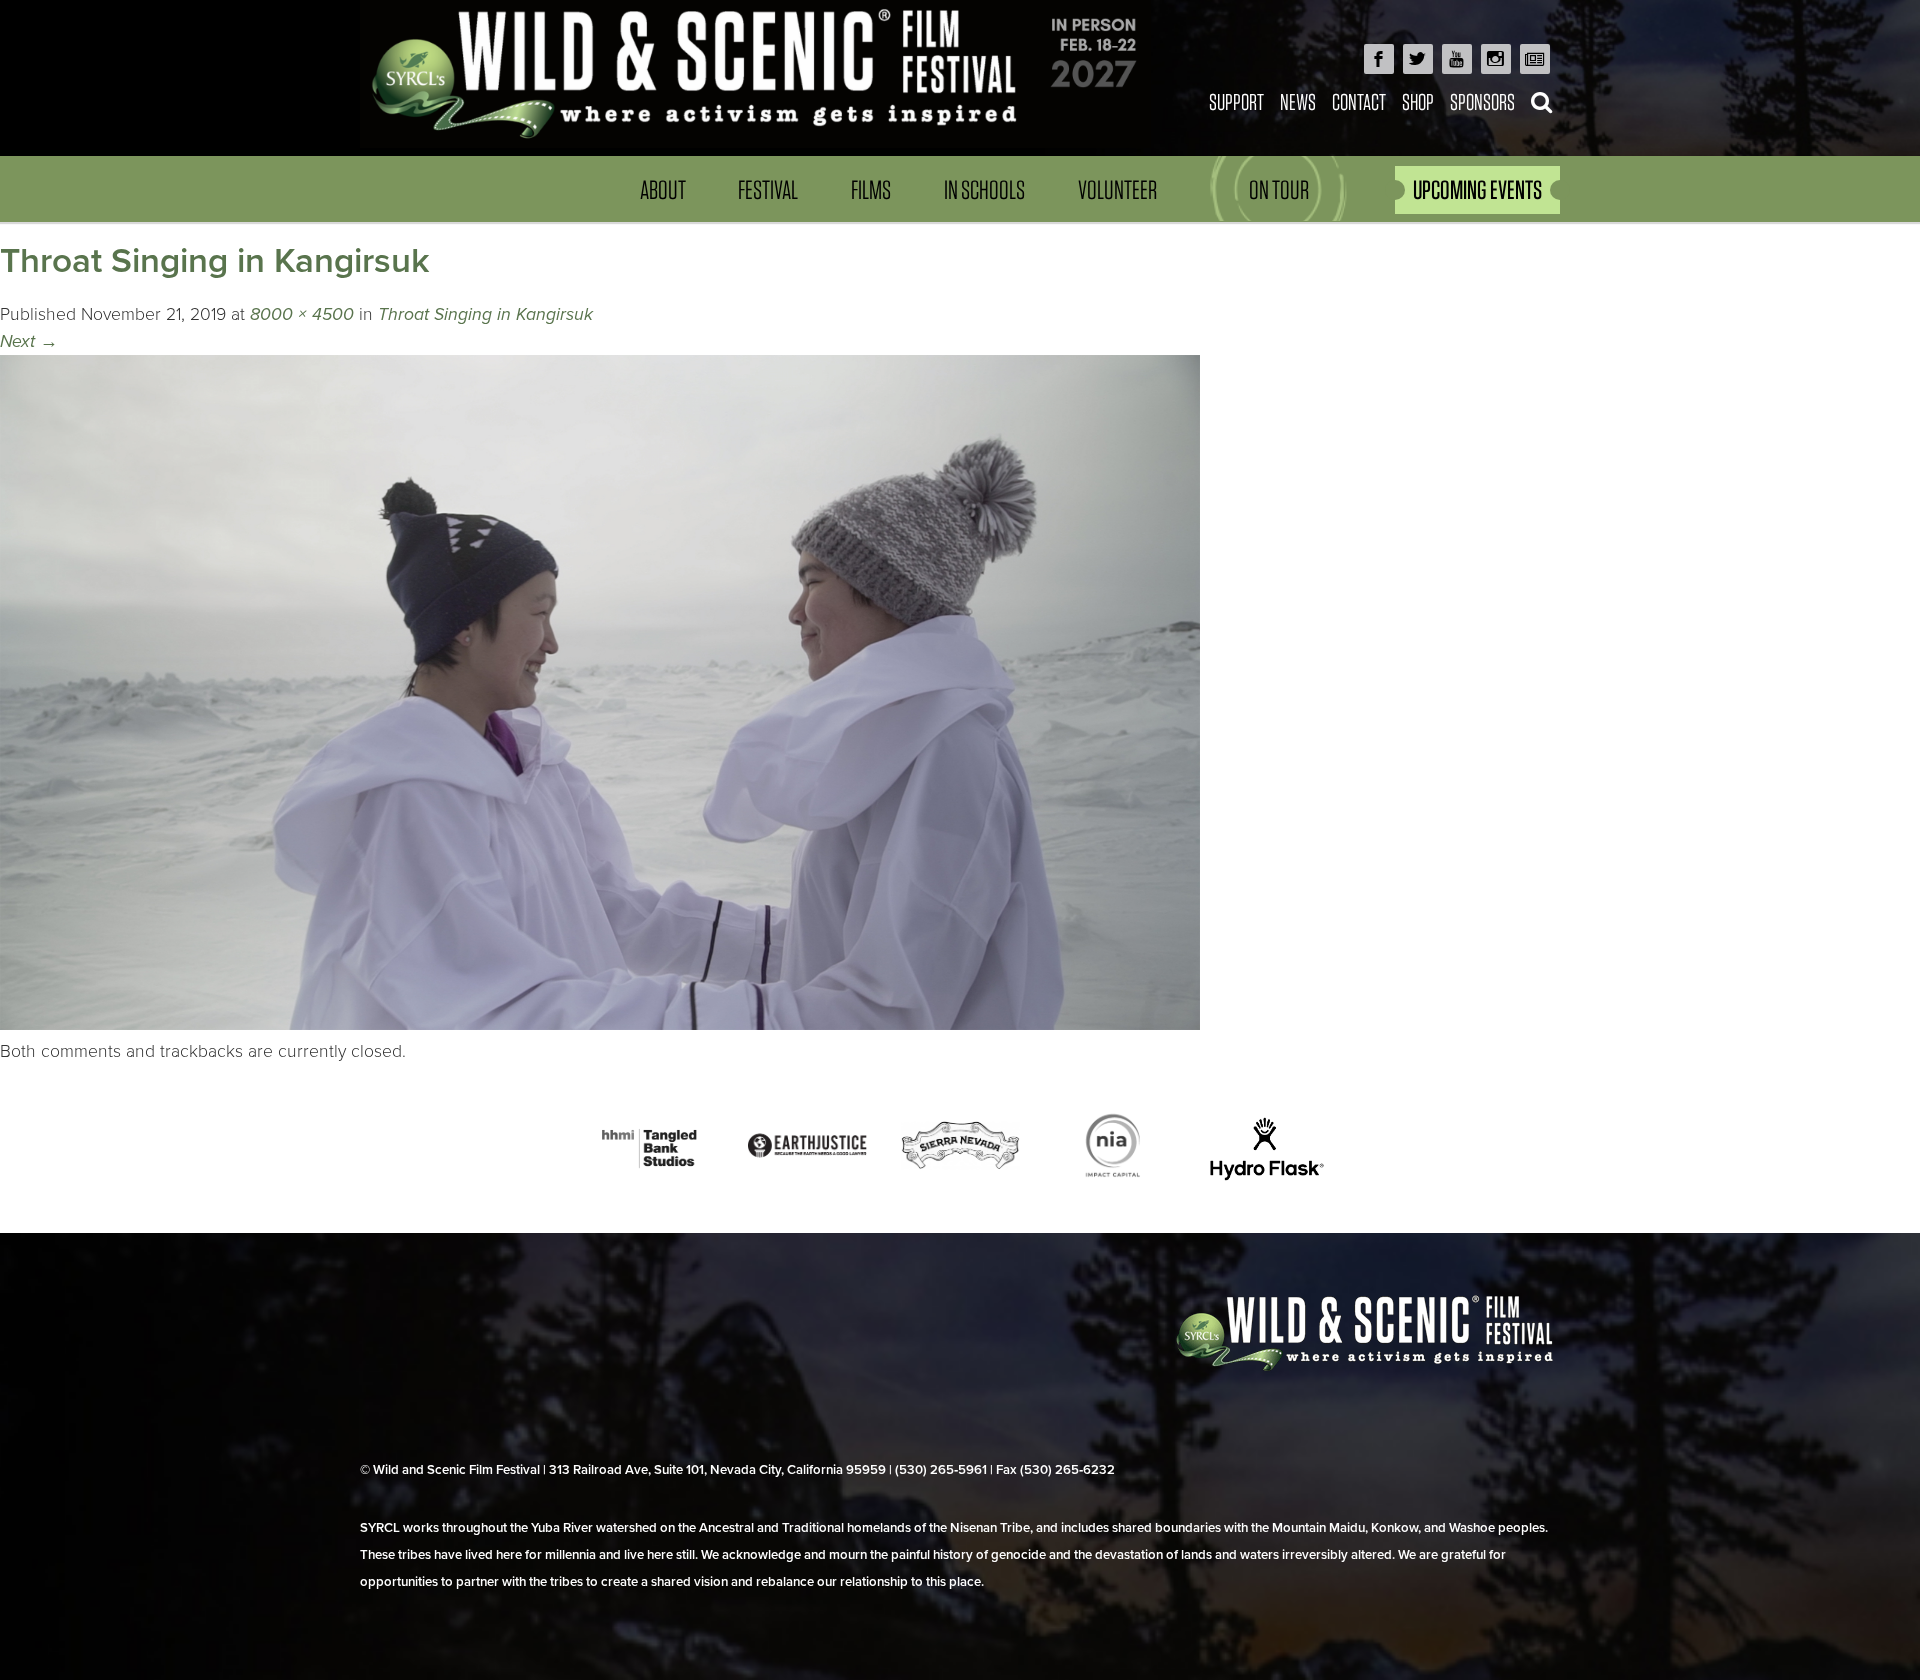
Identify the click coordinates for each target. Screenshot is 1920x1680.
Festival (768, 189)
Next (29, 341)
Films (871, 189)
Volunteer (1117, 189)
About (663, 189)
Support (1236, 101)
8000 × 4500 (302, 314)
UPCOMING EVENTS (1477, 189)
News (1298, 101)
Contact (1359, 101)
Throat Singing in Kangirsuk (485, 314)
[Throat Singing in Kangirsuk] (600, 1024)
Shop (1418, 101)
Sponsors (1482, 101)
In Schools (984, 189)
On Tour (1279, 189)
